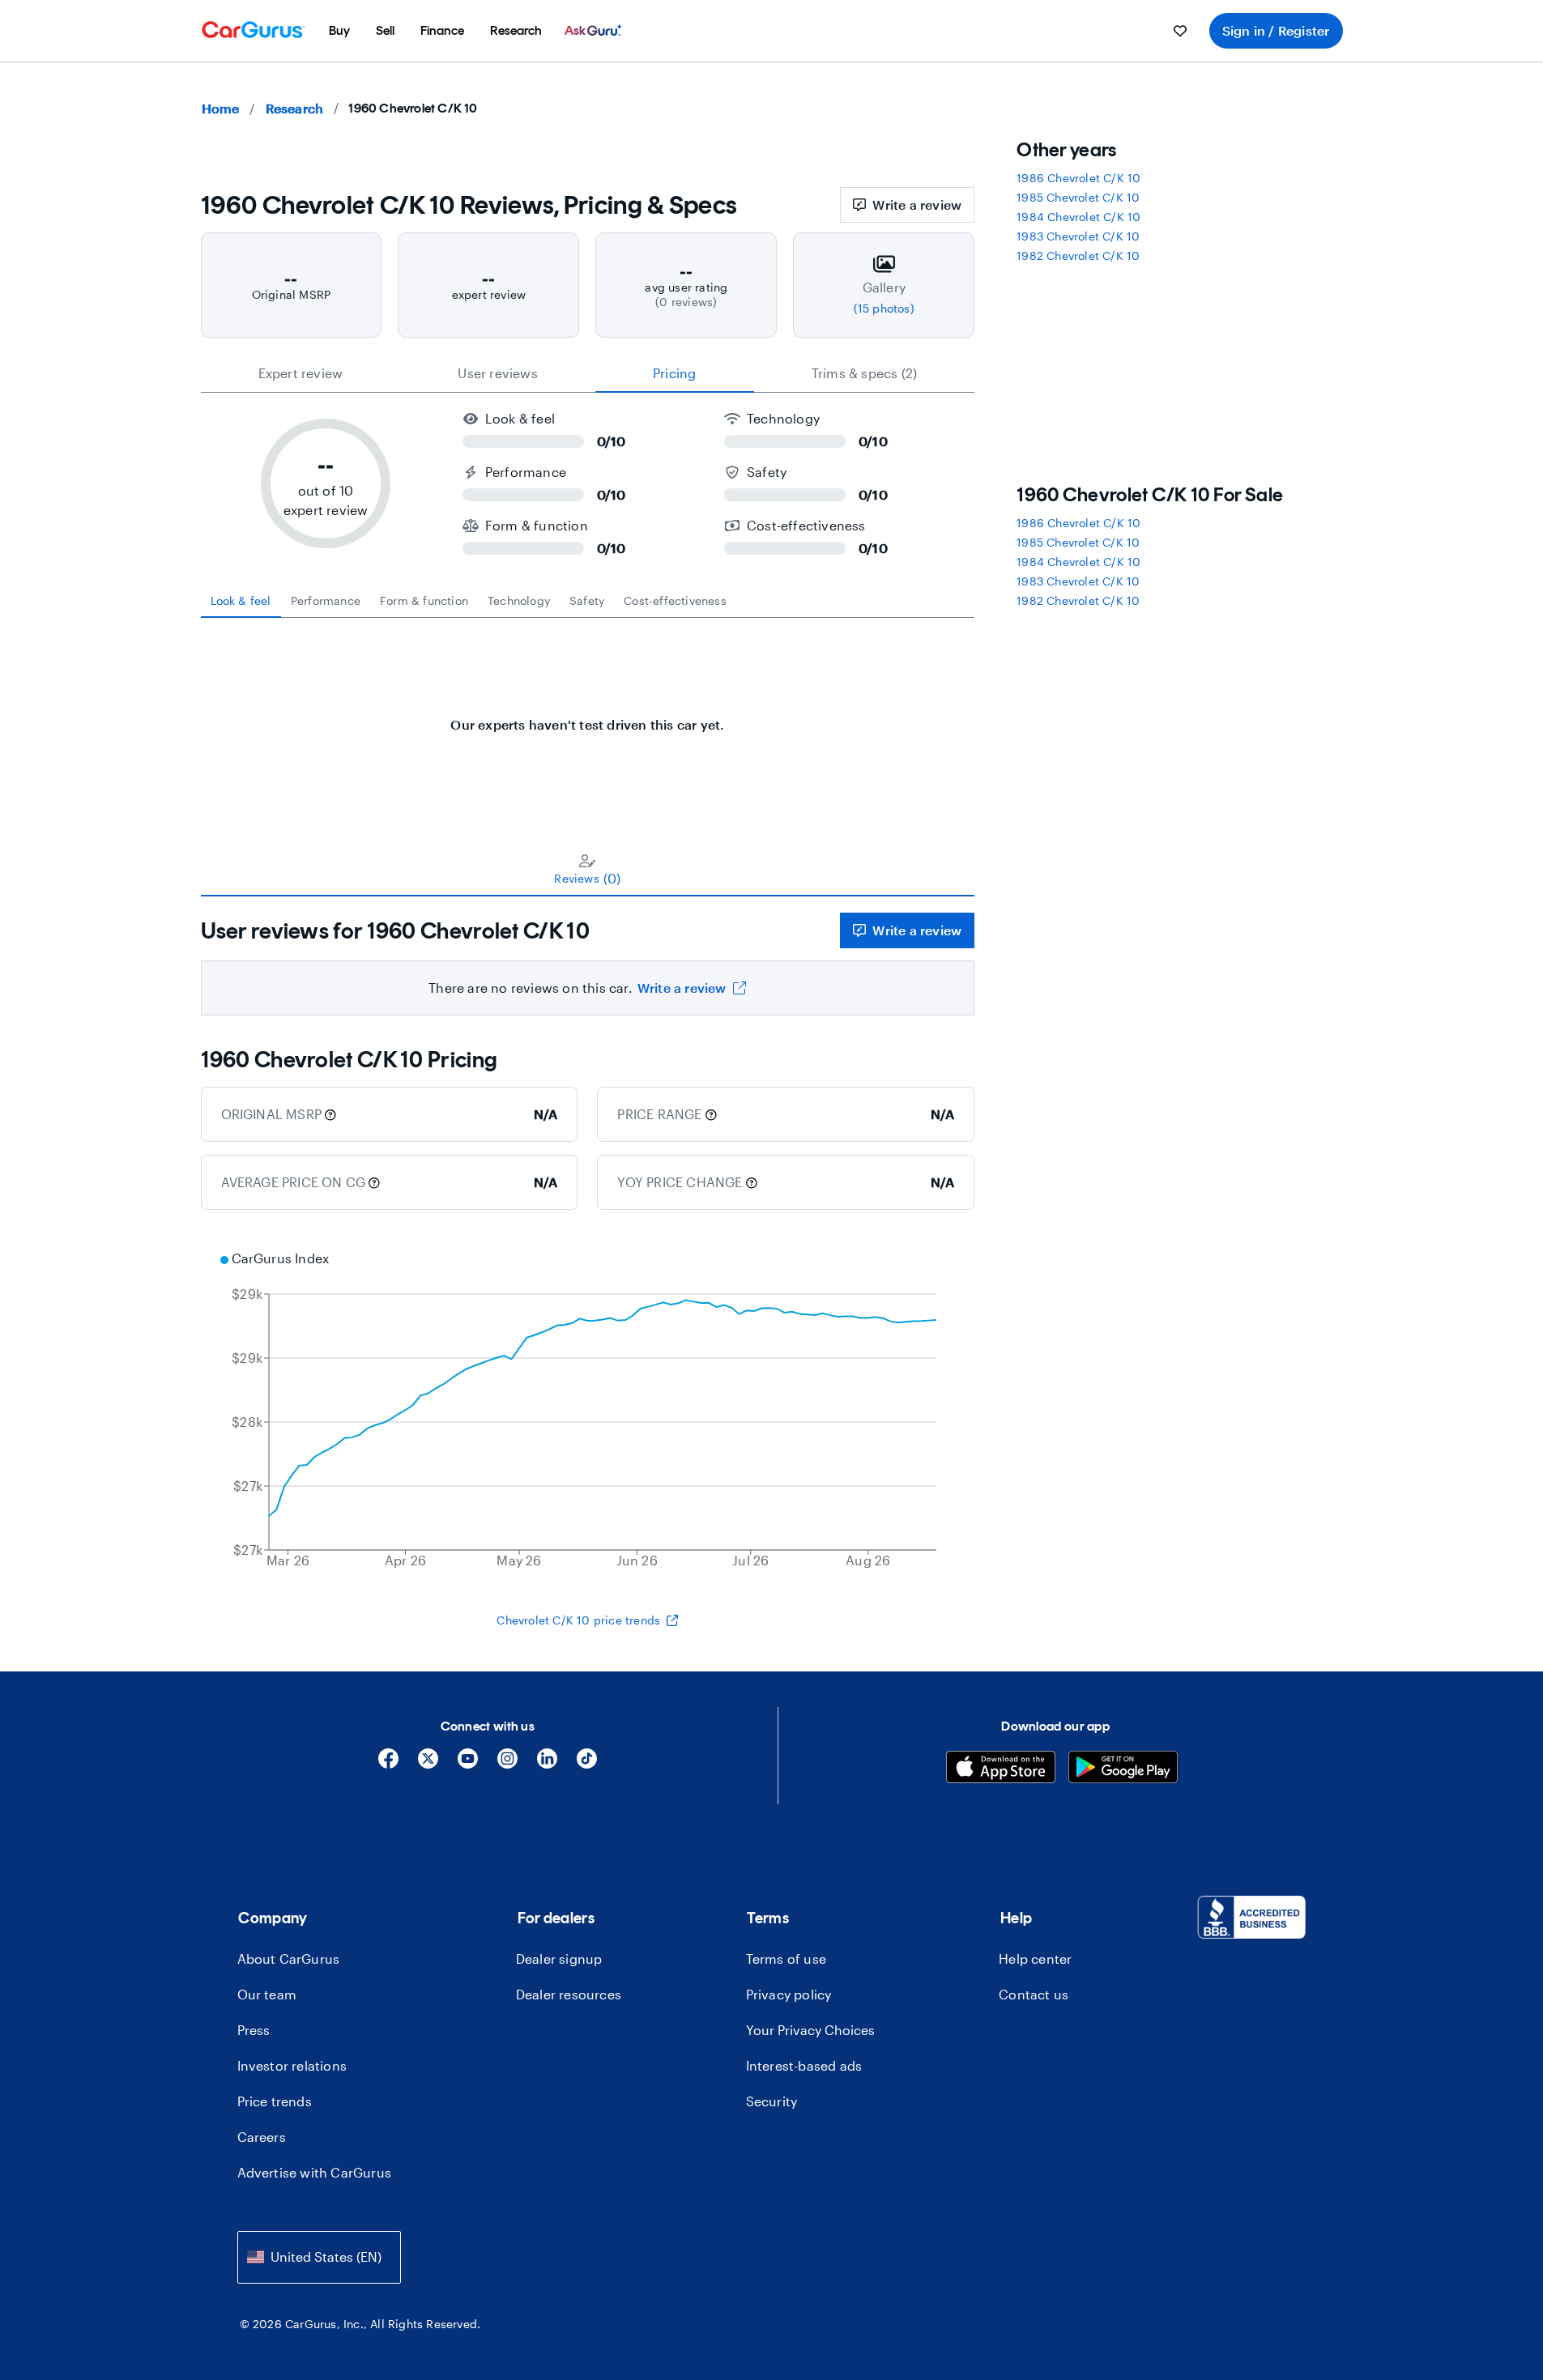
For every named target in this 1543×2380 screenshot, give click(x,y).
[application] (588, 1411)
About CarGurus (289, 1958)
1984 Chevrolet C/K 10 (1078, 217)
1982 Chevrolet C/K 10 (1078, 255)
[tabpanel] (588, 717)
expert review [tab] (301, 373)
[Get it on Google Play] (1123, 1769)
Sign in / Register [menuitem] (1276, 30)
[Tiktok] (587, 1764)
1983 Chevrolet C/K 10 (1078, 236)
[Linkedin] (547, 1764)
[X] (428, 1764)
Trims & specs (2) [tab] (864, 373)
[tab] (241, 601)
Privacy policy (789, 1994)
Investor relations (292, 2065)
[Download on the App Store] (1001, 1769)
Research (295, 108)
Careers (262, 2137)
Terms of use (786, 1958)
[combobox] (319, 2257)
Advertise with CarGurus (315, 2172)
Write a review (917, 204)
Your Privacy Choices (810, 2030)
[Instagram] (507, 1764)
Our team (267, 1994)
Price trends (275, 2101)
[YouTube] (468, 1764)
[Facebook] (388, 1764)
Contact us (1034, 1994)
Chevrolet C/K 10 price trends (578, 1620)
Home (221, 108)
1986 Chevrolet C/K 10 (1078, 178)
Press (254, 2030)
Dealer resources (569, 1994)
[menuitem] (339, 31)
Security (772, 2101)
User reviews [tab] (497, 373)
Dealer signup (559, 1958)
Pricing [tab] (674, 373)
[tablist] (588, 373)
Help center (1035, 1958)
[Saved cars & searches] (1180, 31)
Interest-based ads (804, 2065)
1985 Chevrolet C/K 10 (1078, 197)
